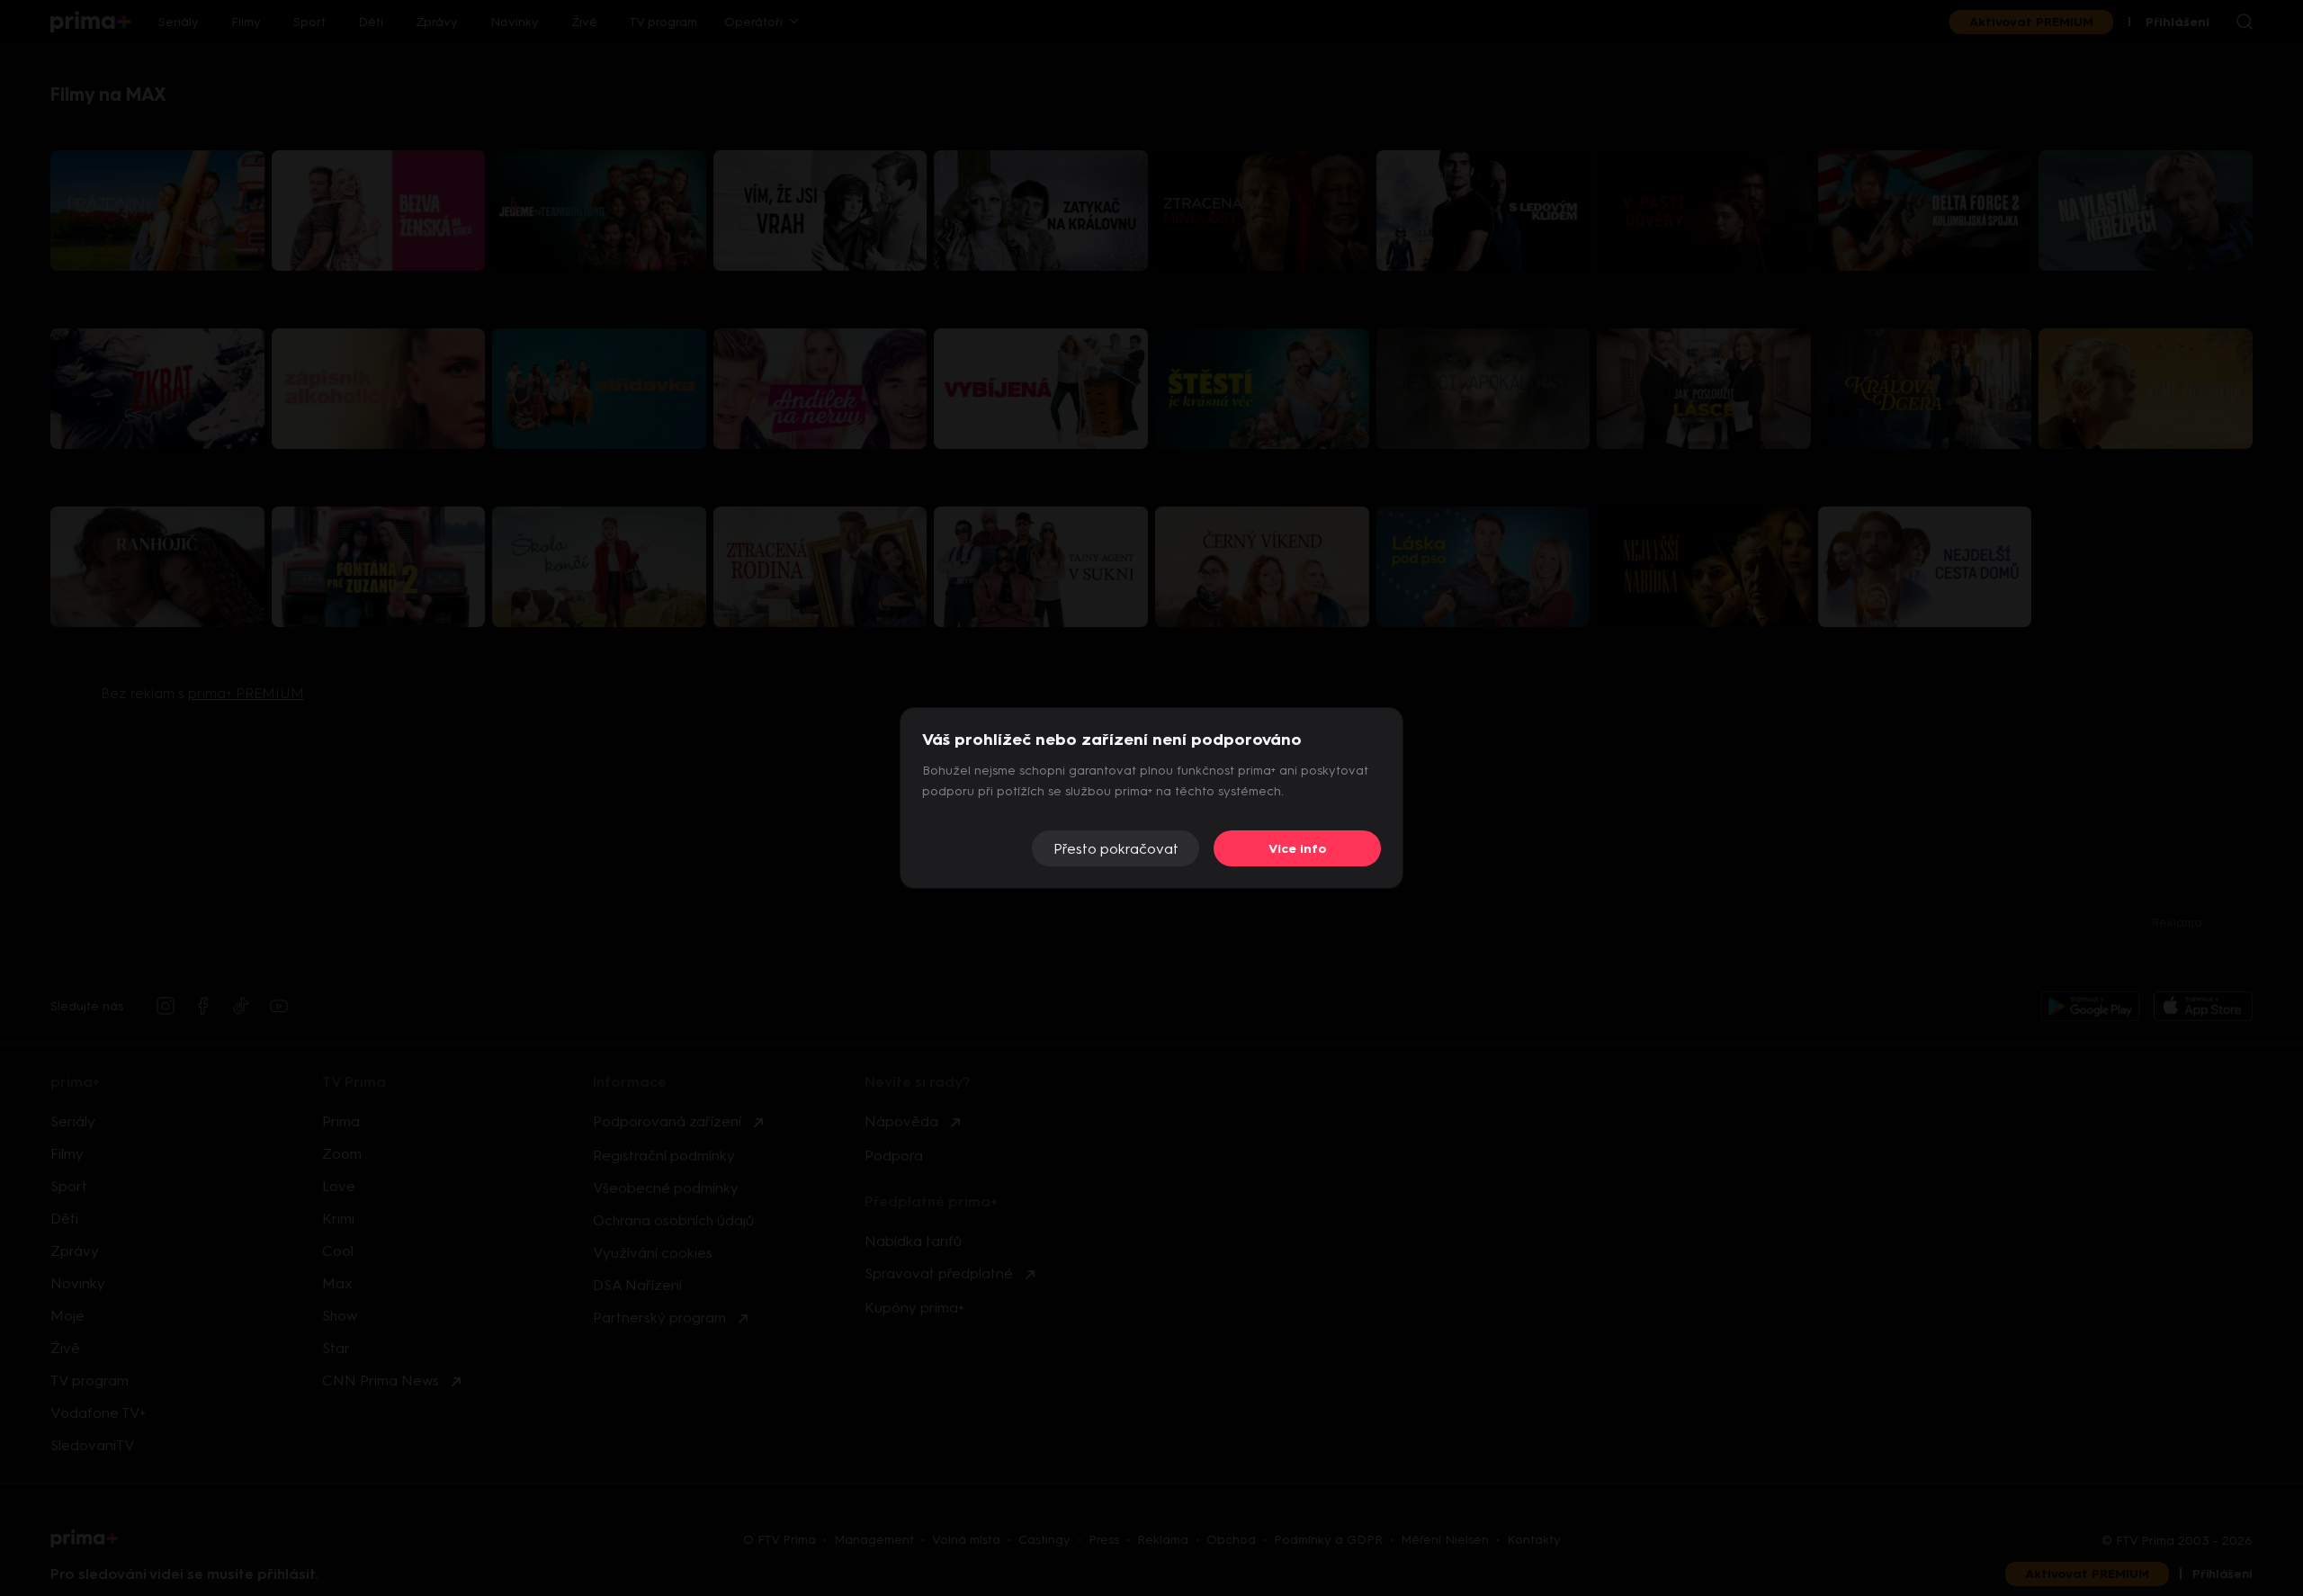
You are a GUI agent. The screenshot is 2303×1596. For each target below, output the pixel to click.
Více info (1298, 849)
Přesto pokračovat (1116, 849)
